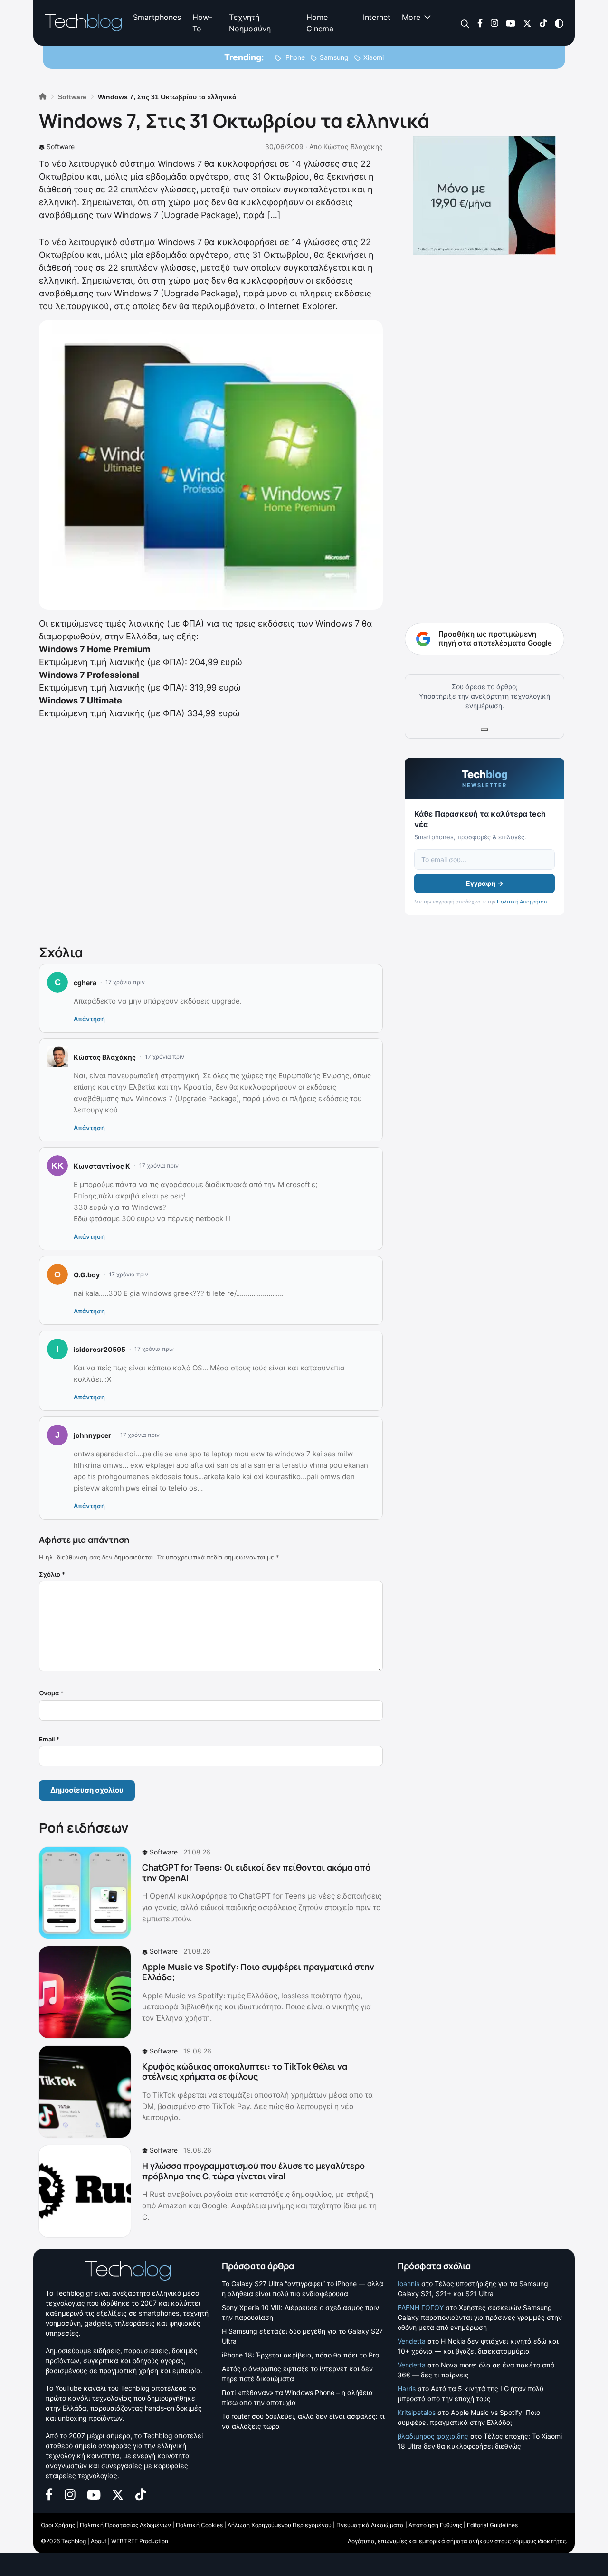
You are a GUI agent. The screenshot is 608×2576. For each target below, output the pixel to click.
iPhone (294, 57)
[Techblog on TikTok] (543, 23)
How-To (202, 23)
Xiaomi (374, 57)
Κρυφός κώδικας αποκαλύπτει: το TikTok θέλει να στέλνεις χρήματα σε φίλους (245, 2072)
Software (61, 147)
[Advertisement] (211, 830)
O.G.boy (87, 1275)
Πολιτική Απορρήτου (522, 902)
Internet (377, 17)
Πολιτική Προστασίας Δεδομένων (125, 2525)
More (411, 17)
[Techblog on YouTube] (511, 23)
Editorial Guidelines (492, 2525)
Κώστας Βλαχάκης (353, 147)
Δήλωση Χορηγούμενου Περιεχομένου (280, 2525)
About (99, 2541)
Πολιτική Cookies (199, 2525)
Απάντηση (89, 1019)
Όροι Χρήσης (58, 2525)
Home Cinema (320, 23)
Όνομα (51, 1693)
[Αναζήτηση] (465, 23)
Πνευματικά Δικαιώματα (370, 2525)
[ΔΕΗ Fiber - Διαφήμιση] (484, 195)
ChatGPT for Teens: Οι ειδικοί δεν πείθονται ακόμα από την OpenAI (256, 1873)
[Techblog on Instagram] (494, 23)
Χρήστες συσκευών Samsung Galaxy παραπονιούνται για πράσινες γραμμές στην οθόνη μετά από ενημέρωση (480, 2317)
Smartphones (157, 17)
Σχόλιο (52, 1574)
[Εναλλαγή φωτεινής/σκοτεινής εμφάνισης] (559, 23)
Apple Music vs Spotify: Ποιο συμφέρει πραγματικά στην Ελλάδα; (258, 1972)
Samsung (334, 57)
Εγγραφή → (485, 883)
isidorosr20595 (100, 1349)
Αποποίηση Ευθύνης (435, 2525)
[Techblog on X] (527, 23)
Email (49, 1739)
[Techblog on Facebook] (480, 23)
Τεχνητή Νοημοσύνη (250, 23)
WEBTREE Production (140, 2541)
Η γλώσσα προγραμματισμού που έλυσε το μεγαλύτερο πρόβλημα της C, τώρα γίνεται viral (253, 2171)
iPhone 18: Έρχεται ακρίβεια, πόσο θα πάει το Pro (300, 2355)
